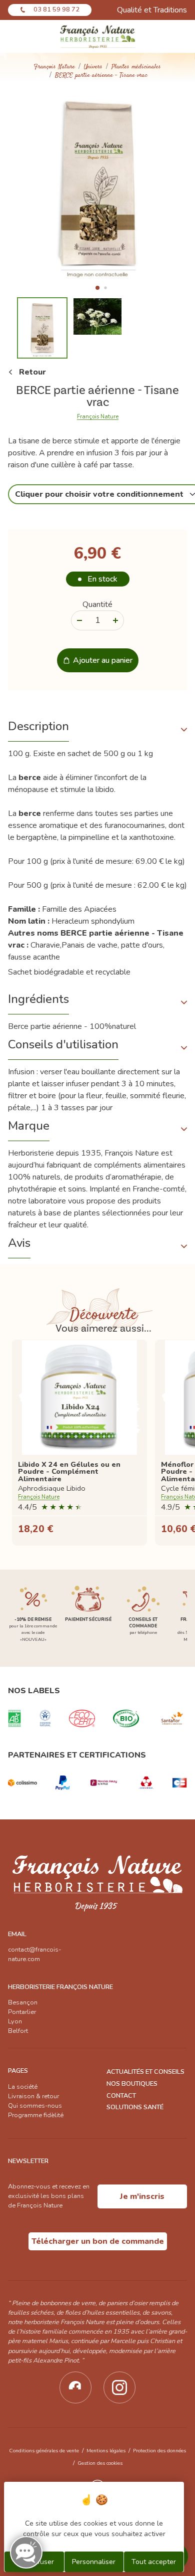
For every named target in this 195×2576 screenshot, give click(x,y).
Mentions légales (106, 2451)
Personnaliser (94, 2562)
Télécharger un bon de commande (98, 2241)
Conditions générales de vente (44, 2451)
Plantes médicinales (136, 67)
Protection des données (159, 2451)
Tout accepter (154, 2562)
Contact (121, 2096)
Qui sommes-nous (35, 2106)
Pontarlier (22, 2012)
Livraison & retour (33, 2096)
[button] (97, 288)
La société (23, 2087)
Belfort (18, 2031)
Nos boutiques (132, 2084)
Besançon (23, 2002)
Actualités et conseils (145, 2072)
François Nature (54, 67)
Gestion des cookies (100, 2463)
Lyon (15, 2021)
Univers (93, 67)
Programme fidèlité (36, 2115)
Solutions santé (135, 2107)
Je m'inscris (142, 2196)
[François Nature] (98, 36)
